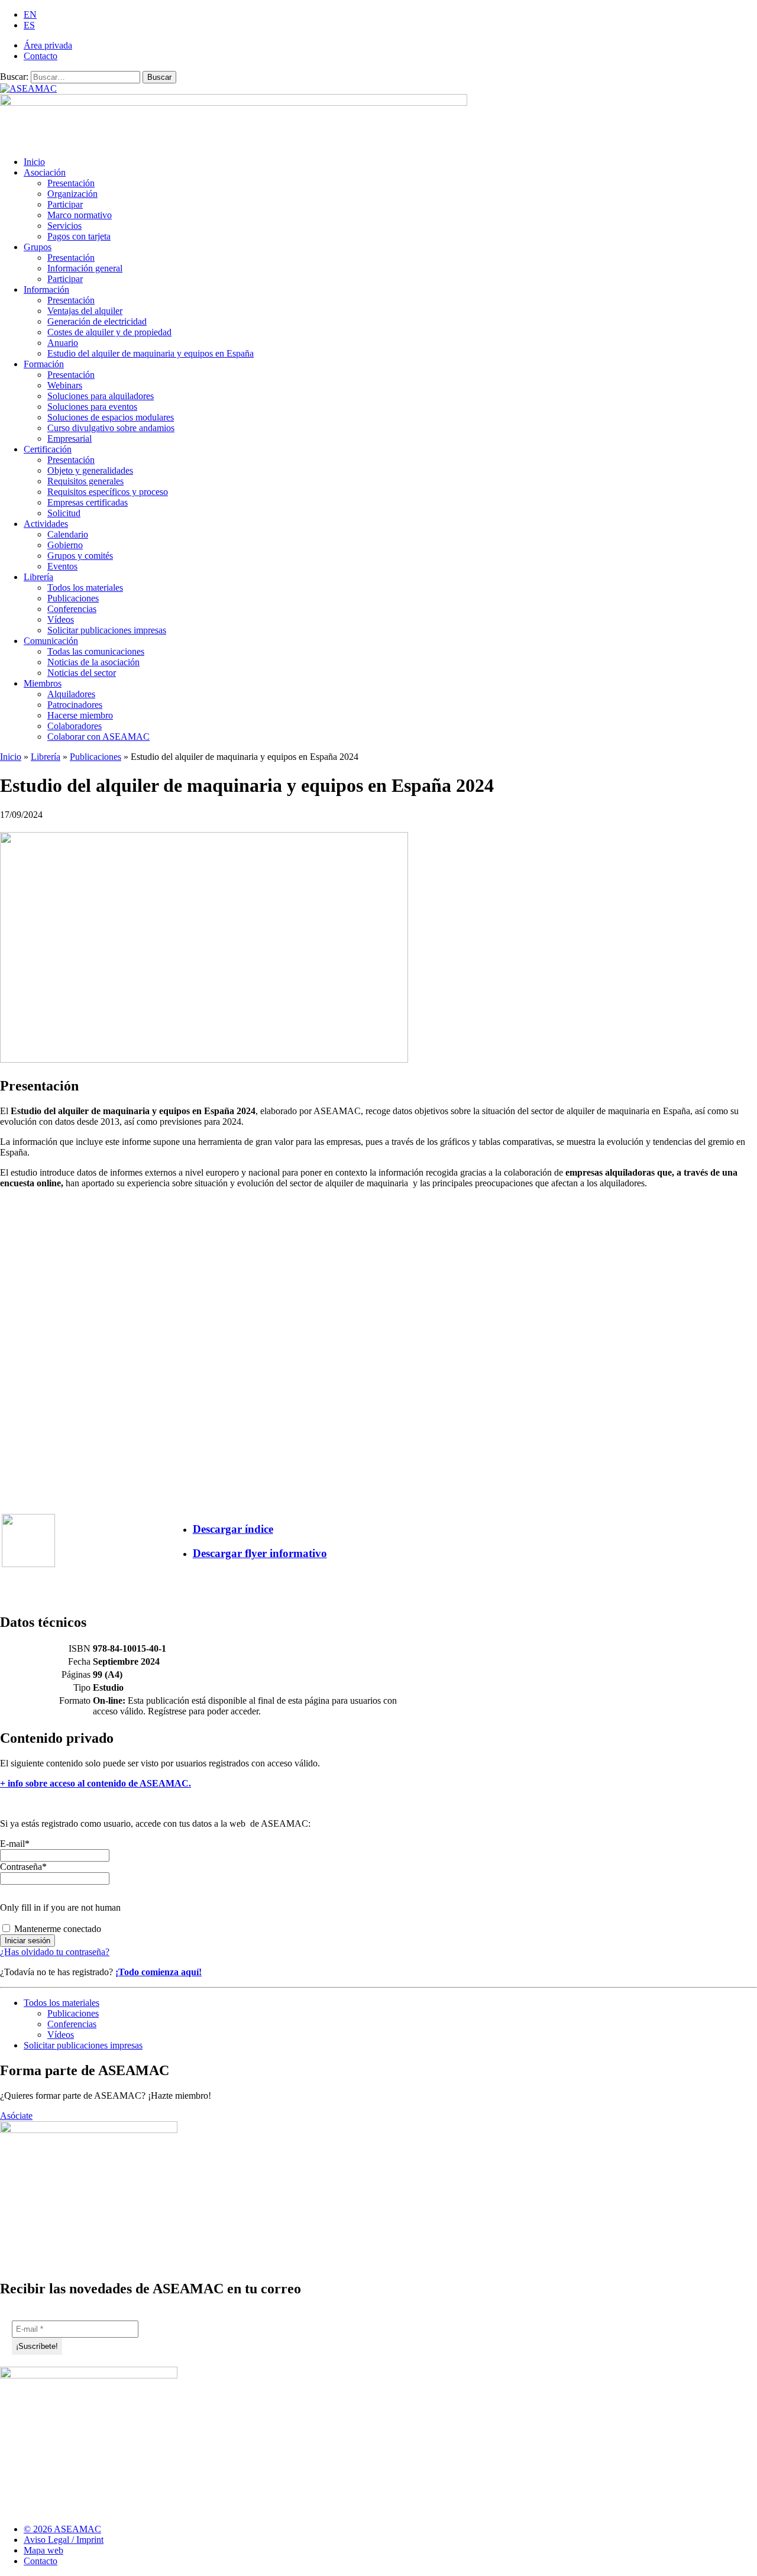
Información (46, 289)
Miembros (43, 683)
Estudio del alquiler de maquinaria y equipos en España (151, 353)
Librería (38, 577)
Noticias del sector (82, 673)
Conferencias (72, 609)
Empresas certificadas (88, 502)
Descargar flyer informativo (260, 1553)
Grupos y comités (80, 556)
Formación (44, 364)
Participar (65, 204)
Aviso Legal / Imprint (64, 2540)
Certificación (48, 449)
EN (30, 14)
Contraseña (23, 1867)
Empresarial (69, 438)
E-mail (15, 1844)
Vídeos (61, 619)
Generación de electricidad (97, 321)
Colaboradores (75, 726)
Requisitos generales (85, 481)
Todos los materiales (85, 588)
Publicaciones (73, 598)
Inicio (34, 162)
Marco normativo (80, 215)
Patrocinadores (75, 705)
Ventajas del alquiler (85, 311)
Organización (72, 194)
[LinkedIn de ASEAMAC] (727, 2534)
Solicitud (64, 513)
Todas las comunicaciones (96, 651)
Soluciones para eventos (92, 407)
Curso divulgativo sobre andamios (111, 428)
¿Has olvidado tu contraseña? (55, 1952)
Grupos (38, 247)
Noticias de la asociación (93, 662)
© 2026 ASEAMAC (62, 2529)
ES (29, 25)
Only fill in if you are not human (60, 1907)
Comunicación (51, 641)
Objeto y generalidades (90, 470)
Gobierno (65, 545)
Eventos (62, 566)
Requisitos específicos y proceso (108, 492)
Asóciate (16, 2116)
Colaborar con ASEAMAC (98, 737)
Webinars (65, 385)
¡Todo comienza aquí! (158, 1972)
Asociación (45, 172)
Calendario (68, 534)
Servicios (64, 226)
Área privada (48, 45)
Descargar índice (233, 1529)
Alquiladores (71, 694)
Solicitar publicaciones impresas (107, 630)
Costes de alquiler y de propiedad (109, 332)
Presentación (71, 183)
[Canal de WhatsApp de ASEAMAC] (749, 2534)
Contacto (41, 56)
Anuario (63, 343)
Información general (85, 268)
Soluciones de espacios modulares (111, 417)
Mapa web (43, 2550)
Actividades (46, 524)
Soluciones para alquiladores (101, 396)
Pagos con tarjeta (79, 236)
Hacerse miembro (80, 715)
